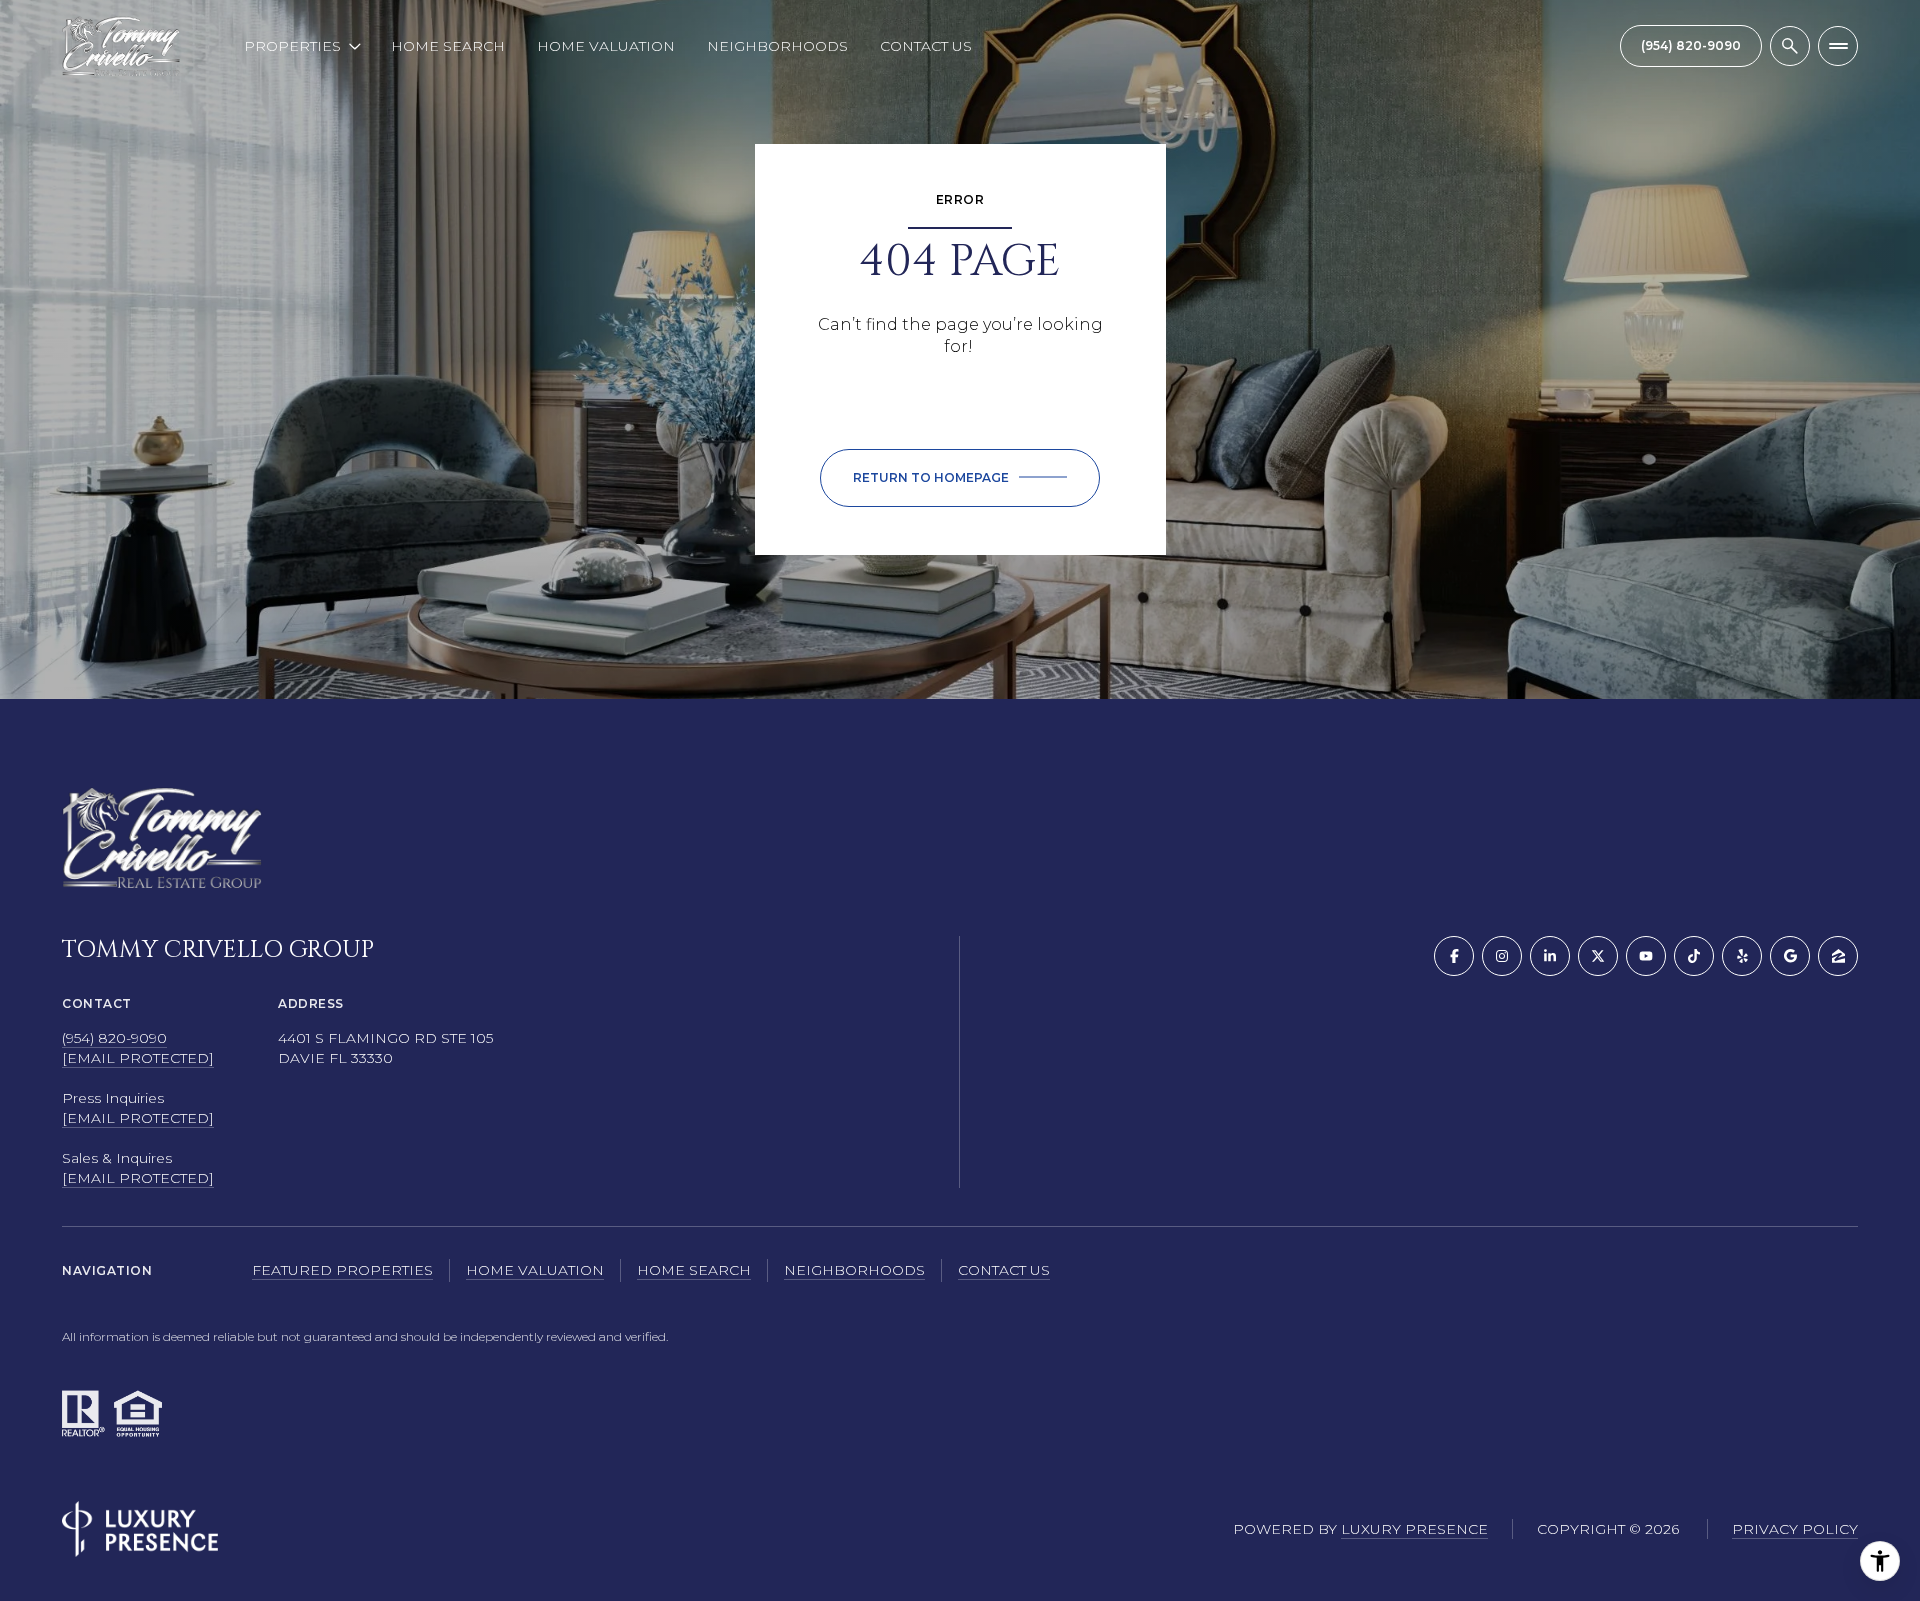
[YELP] (1742, 956)
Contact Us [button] (1004, 1270)
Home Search (448, 46)
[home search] (1790, 46)
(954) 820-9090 (114, 1038)
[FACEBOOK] (1454, 956)
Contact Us (926, 46)
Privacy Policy (1795, 1529)
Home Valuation (606, 46)
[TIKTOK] (1694, 956)
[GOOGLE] (1790, 956)
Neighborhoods (777, 46)
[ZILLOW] (1838, 956)
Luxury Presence (1414, 1529)
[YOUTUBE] (1646, 956)
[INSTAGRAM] (1502, 956)
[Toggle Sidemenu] (1838, 46)
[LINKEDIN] (1550, 956)
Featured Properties (342, 1270)
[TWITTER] (1598, 956)
